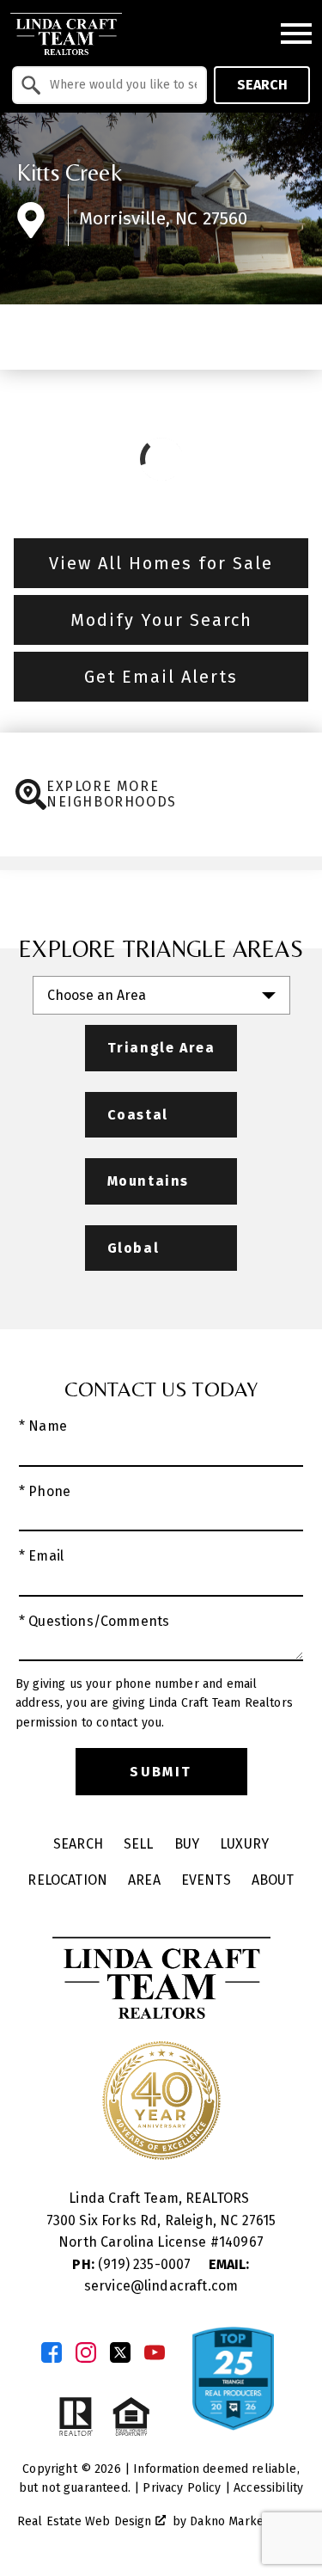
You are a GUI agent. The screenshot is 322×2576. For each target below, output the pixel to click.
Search (262, 85)
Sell (139, 1844)
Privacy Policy (182, 2488)
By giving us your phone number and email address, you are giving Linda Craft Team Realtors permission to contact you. (154, 1703)
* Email (41, 1556)
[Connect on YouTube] (155, 2352)
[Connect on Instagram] (86, 2352)
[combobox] (109, 85)
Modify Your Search (161, 620)
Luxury (244, 1844)
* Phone (45, 1491)
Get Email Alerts (161, 677)
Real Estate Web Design (86, 2521)
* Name (43, 1426)
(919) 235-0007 (133, 2264)
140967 (241, 2242)
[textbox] (120, 85)
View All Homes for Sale (161, 563)
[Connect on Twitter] (120, 2352)
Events (206, 1880)
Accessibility (268, 2488)
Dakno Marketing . (246, 2521)
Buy (187, 1844)
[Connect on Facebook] (52, 2352)
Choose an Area (97, 995)
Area (144, 1880)
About (273, 1880)
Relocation (67, 1880)
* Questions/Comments (94, 1621)
